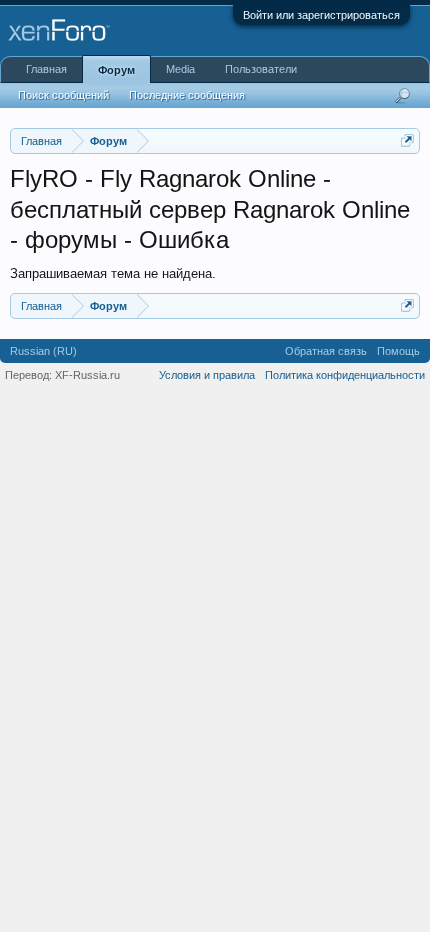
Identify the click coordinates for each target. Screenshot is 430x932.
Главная (46, 69)
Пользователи (261, 69)
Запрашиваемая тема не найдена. (113, 273)
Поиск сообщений (63, 95)
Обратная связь (326, 351)
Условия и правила (207, 375)
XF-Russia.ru (87, 375)
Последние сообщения (187, 95)
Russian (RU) (43, 351)
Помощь (398, 351)
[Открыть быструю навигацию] (407, 140)
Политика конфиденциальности (345, 375)
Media (180, 69)
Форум (116, 70)
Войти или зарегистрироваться (321, 15)
